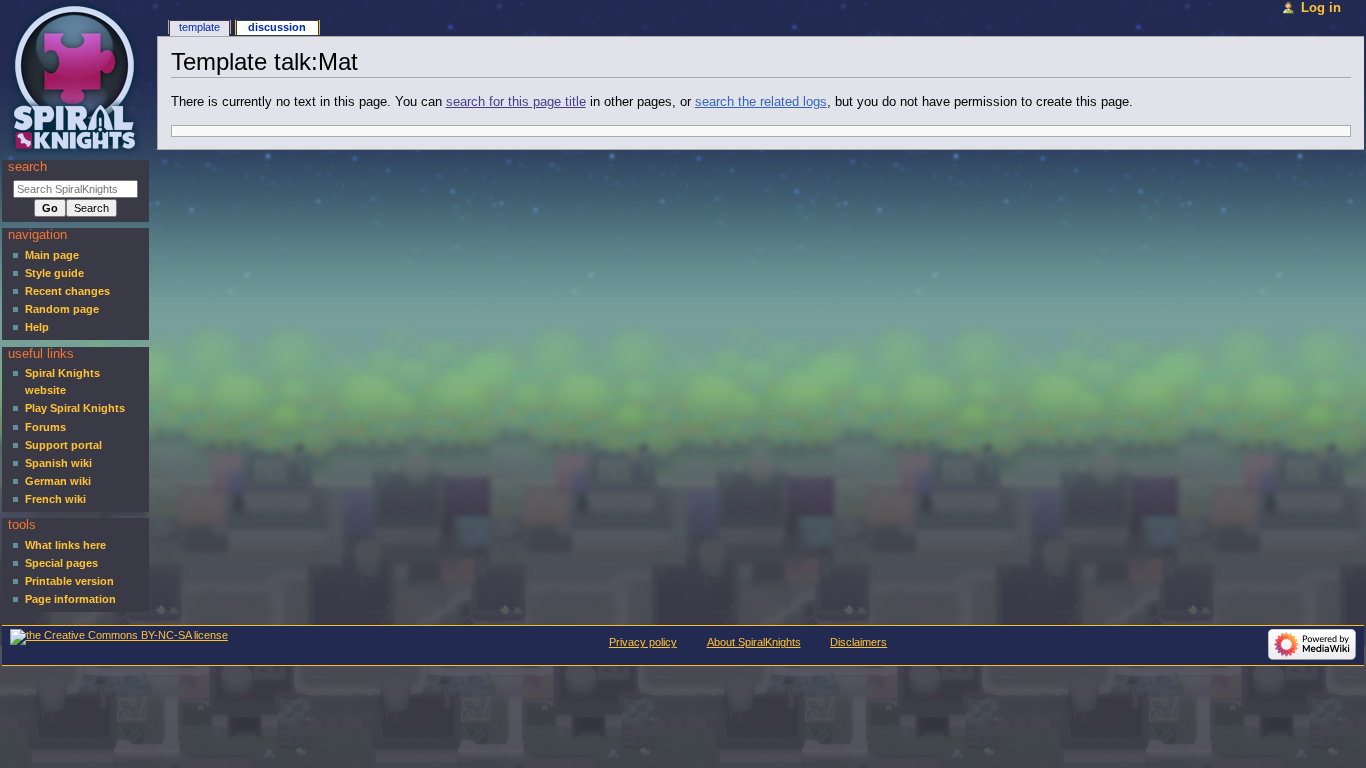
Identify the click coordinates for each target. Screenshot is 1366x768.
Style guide (54, 273)
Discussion (277, 27)
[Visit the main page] (77, 77)
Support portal (63, 445)
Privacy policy (643, 642)
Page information (70, 599)
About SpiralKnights (754, 642)
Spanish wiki (58, 463)
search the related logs (761, 102)
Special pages (61, 563)
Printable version (69, 581)
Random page (62, 309)
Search (27, 167)
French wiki (55, 499)
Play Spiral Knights (75, 408)
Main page (52, 255)
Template (199, 27)
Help (37, 327)
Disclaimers (858, 642)
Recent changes (67, 291)
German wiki (58, 481)
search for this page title (516, 102)
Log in (1321, 8)
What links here (65, 545)
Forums (45, 427)
